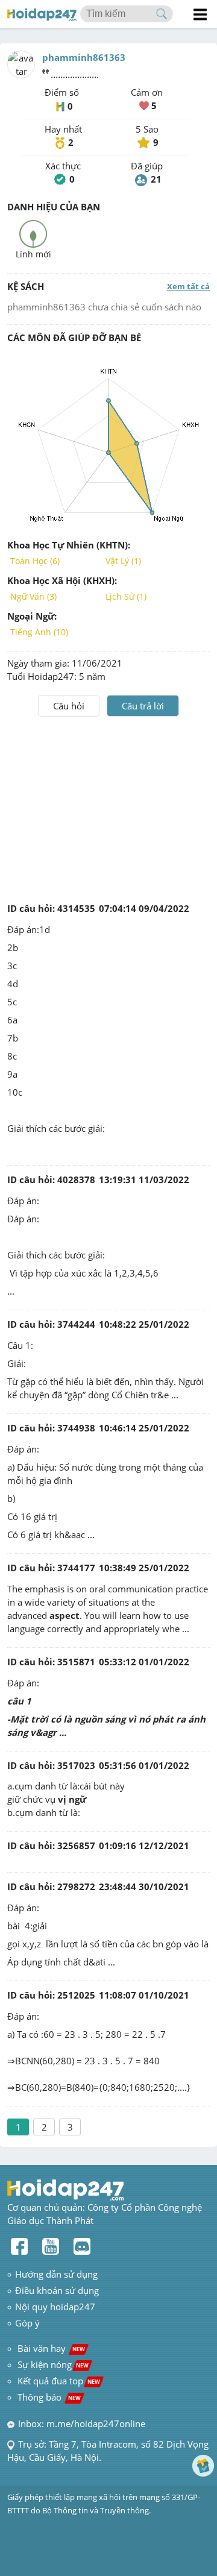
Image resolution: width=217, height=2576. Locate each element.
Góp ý (27, 2323)
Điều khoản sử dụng (57, 2290)
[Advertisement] (108, 807)
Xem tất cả (188, 286)
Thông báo (49, 2397)
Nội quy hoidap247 (55, 2307)
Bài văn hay (50, 2348)
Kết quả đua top (59, 2381)
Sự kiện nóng (53, 2364)
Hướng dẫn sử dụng (56, 2274)
